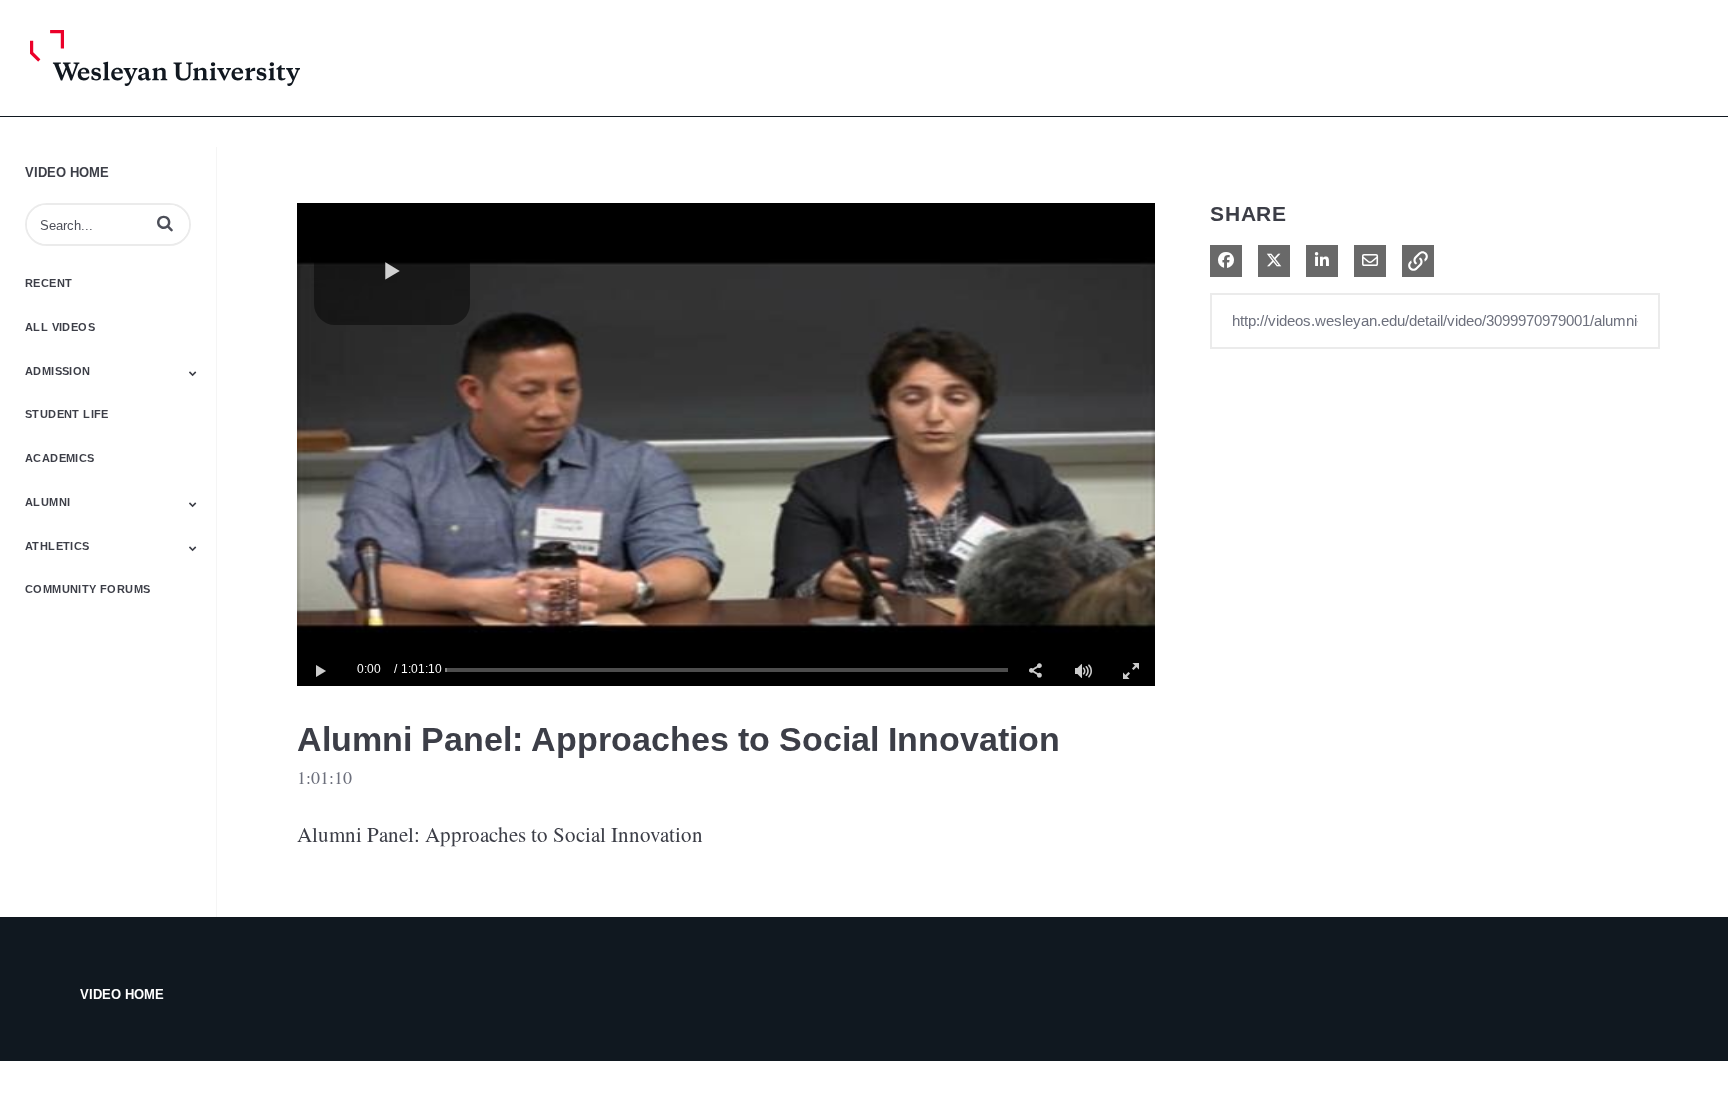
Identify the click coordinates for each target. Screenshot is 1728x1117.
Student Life (67, 414)
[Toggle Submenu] (193, 373)
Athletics (57, 546)
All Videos (60, 327)
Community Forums (87, 589)
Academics (60, 458)
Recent (48, 283)
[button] (165, 223)
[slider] (726, 669)
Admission (58, 371)
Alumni (47, 502)
